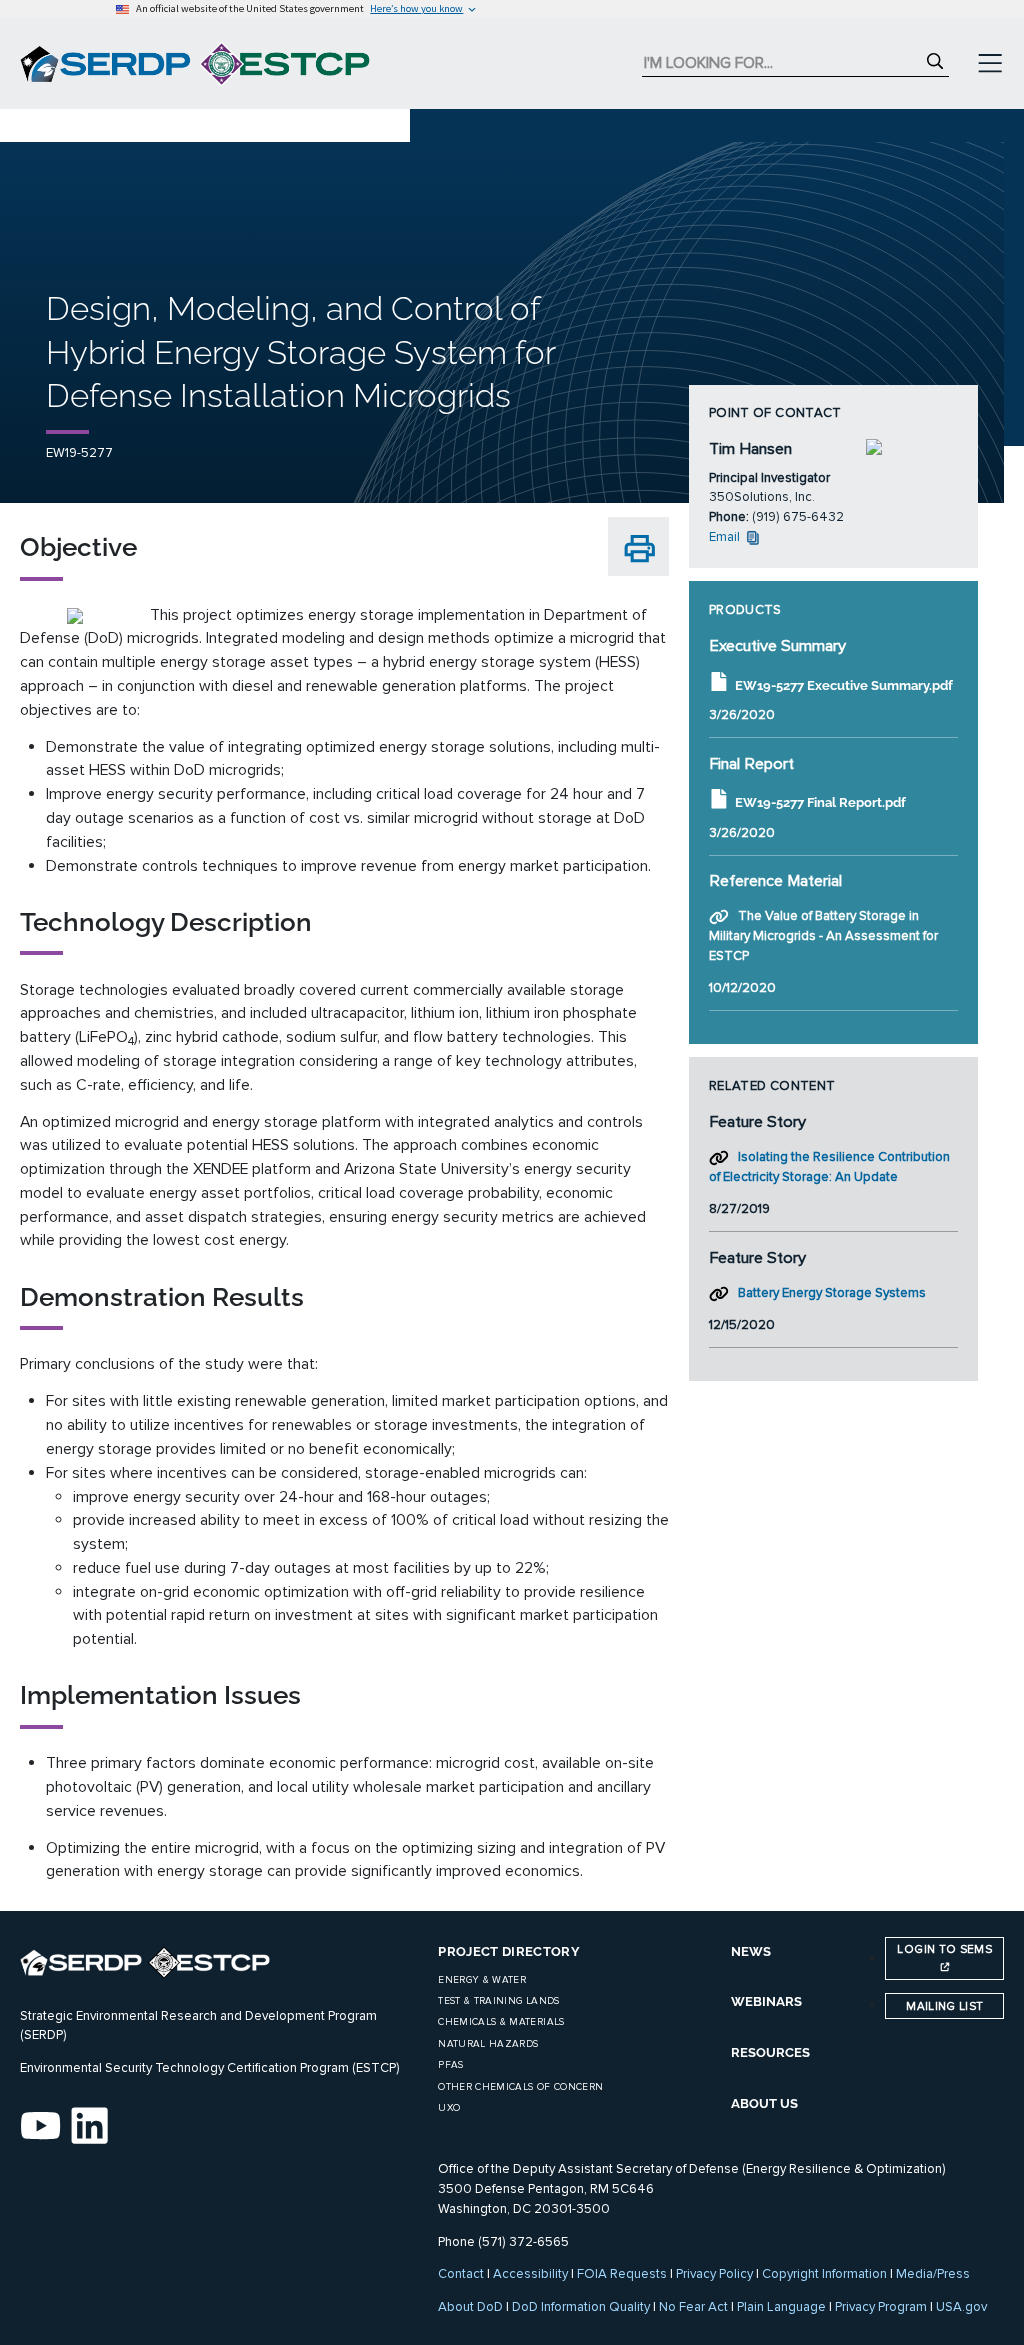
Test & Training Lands (498, 2001)
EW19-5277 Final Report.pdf (820, 802)
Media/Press (933, 2274)
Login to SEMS (944, 1949)
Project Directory (509, 1951)
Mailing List (944, 2006)
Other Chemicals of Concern (520, 2087)
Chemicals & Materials (501, 2022)
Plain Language (781, 2307)
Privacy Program (881, 2307)
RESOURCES (770, 2052)
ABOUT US (764, 2103)
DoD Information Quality (581, 2307)
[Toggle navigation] (990, 64)
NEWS (751, 1951)
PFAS (450, 2065)
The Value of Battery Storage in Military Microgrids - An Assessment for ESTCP (823, 936)
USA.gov (961, 2307)
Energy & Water (482, 1980)
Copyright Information (824, 2274)
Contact (461, 2274)
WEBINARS (766, 2001)
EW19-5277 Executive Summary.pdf (844, 685)
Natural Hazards (488, 2044)
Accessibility (530, 2274)
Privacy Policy (714, 2274)
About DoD (470, 2307)
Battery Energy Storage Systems (832, 1293)
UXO (449, 2108)
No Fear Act (693, 2307)
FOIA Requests (622, 2274)
